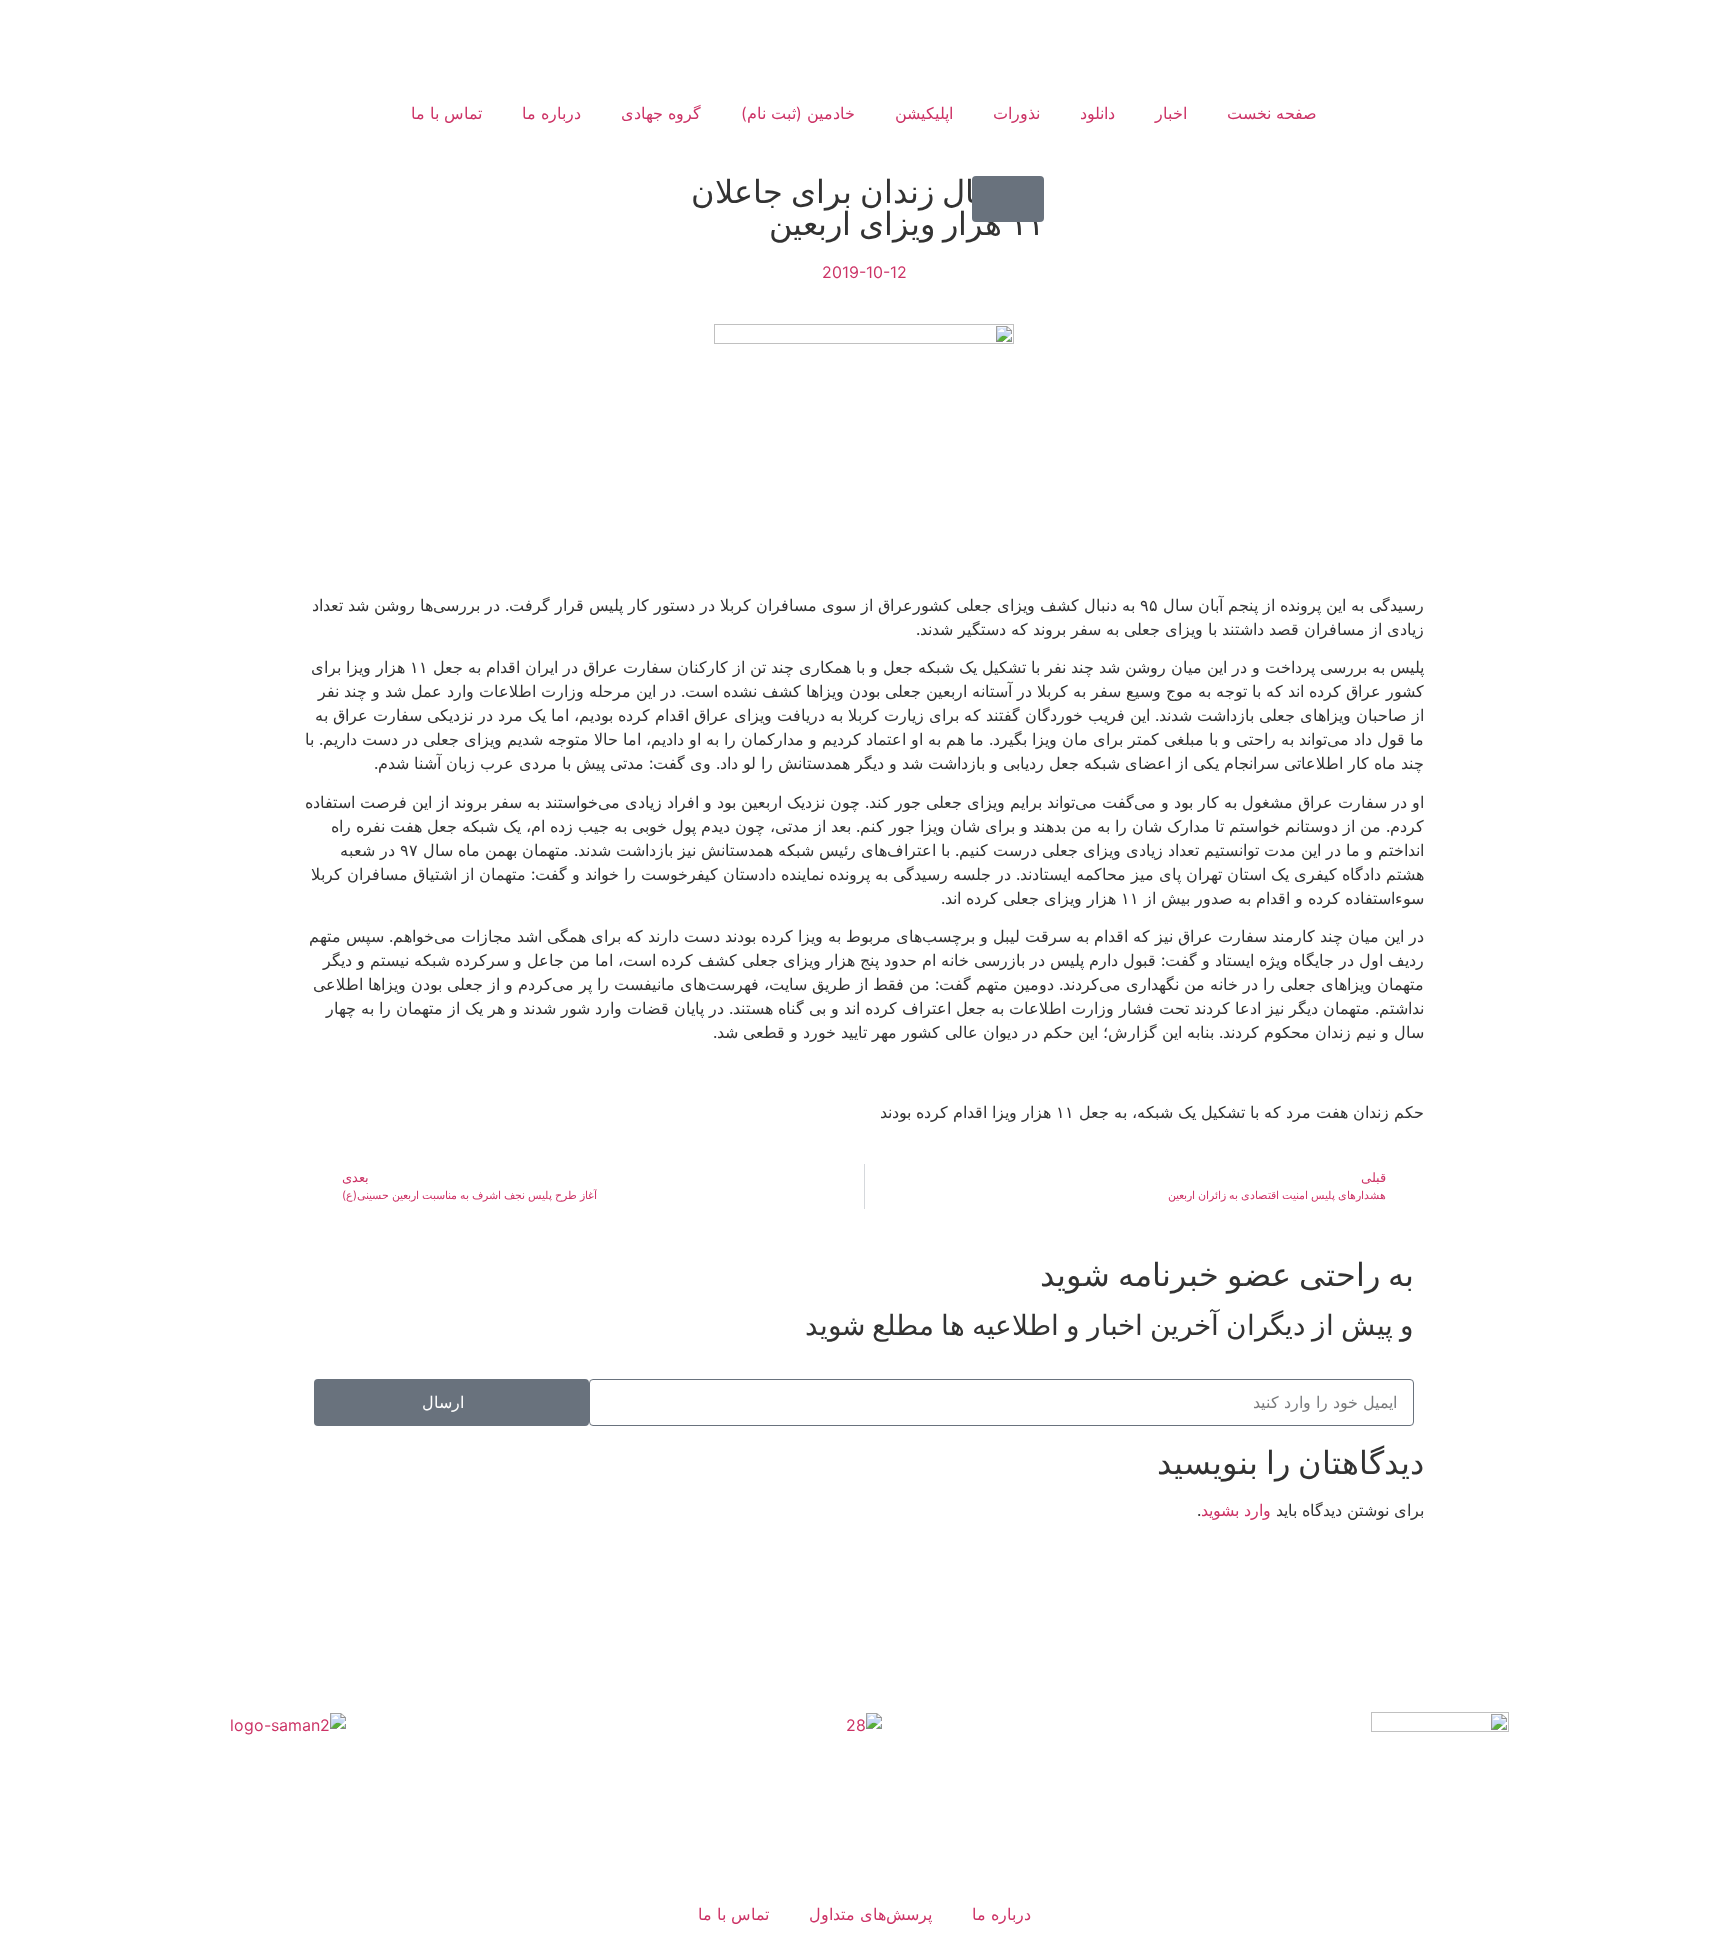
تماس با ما (446, 113)
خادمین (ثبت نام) (798, 113)
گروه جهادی (661, 113)
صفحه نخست (1272, 113)
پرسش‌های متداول (870, 1914)
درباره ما (551, 113)
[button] (1008, 199)
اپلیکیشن (924, 113)
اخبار (1171, 113)
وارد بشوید (1236, 1510)
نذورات (1016, 113)
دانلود (1097, 113)
